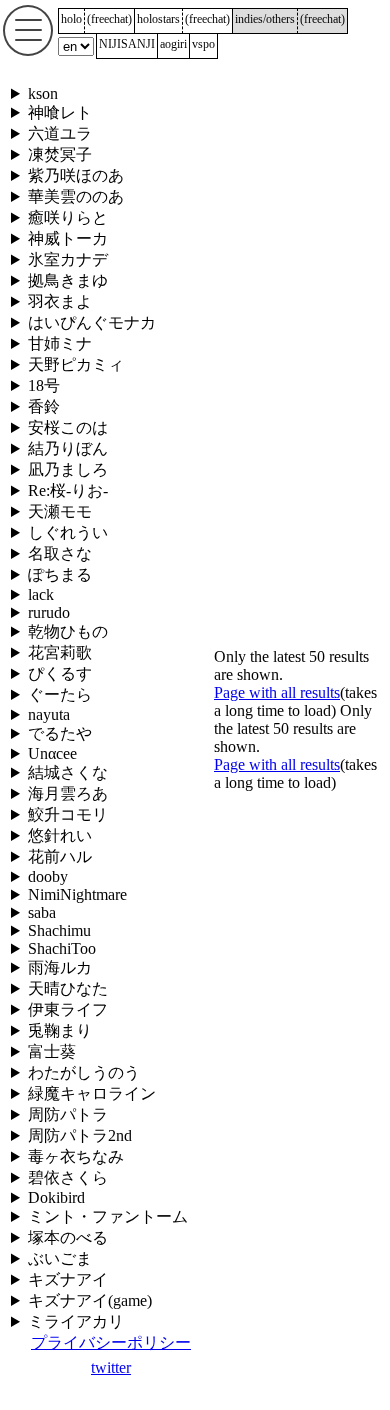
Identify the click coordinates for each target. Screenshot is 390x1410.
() (109, 19)
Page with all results (277, 692)
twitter (111, 1367)
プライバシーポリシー (111, 1342)
